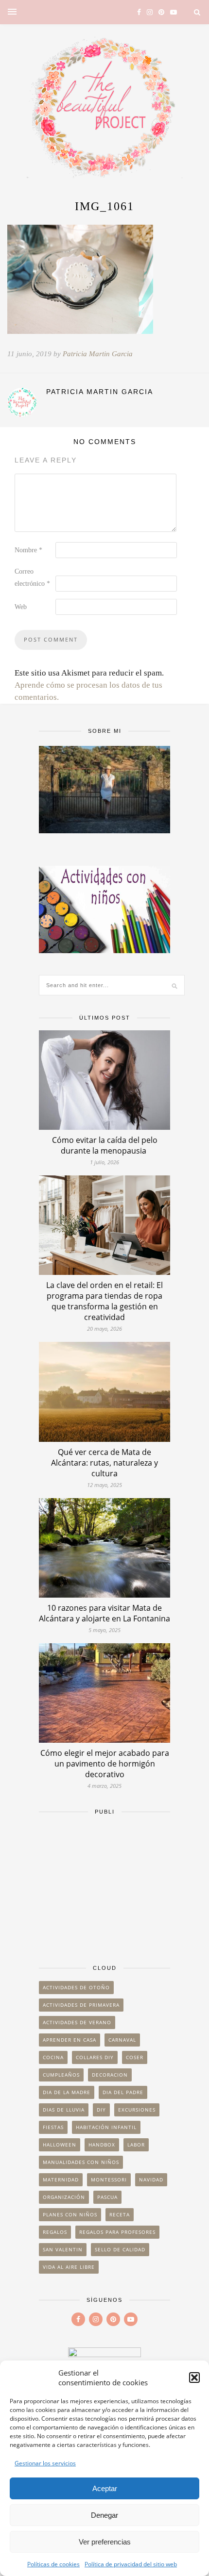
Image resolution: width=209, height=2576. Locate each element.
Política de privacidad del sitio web (131, 2564)
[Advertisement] (104, 1885)
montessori (109, 2180)
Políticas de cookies (53, 2564)
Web (21, 607)
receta (120, 2214)
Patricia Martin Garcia (98, 354)
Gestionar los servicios (45, 2463)
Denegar (104, 2515)
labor (136, 2145)
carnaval (122, 2040)
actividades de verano (77, 2022)
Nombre (28, 550)
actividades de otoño (76, 1987)
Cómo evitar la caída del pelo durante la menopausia (105, 1145)
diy (101, 2110)
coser (135, 2057)
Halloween (60, 2145)
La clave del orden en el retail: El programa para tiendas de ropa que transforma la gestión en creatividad (104, 1301)
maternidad (61, 2180)
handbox (102, 2145)
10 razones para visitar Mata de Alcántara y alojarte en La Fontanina (104, 1613)
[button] (194, 2378)
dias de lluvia (64, 2110)
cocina (53, 2057)
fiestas (53, 2127)
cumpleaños (61, 2075)
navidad (151, 2180)
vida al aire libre (69, 2267)
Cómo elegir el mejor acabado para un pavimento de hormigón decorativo (105, 1764)
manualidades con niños (81, 2162)
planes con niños (70, 2214)
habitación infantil (106, 2127)
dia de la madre (67, 2092)
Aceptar (105, 2488)
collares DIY (95, 2057)
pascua (107, 2197)
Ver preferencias (105, 2542)
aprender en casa (70, 2040)
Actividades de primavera (81, 2005)
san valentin (63, 2249)
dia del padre (123, 2092)
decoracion (110, 2075)
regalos (55, 2232)
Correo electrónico (32, 578)
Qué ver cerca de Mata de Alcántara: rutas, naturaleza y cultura (104, 1463)
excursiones (137, 2110)
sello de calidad (120, 2249)
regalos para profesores (117, 2232)
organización (64, 2197)
